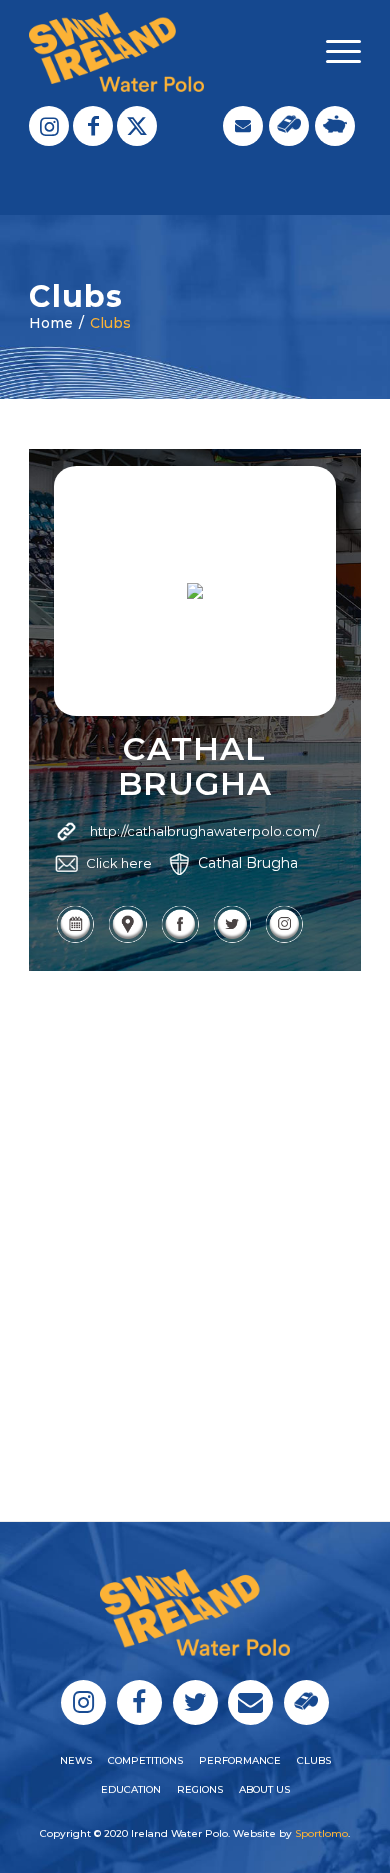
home (51, 323)
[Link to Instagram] (49, 126)
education (131, 1789)
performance (240, 1760)
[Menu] (333, 52)
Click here (119, 863)
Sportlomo (321, 1833)
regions (200, 1789)
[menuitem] (333, 52)
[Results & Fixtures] (75, 940)
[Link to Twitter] (137, 126)
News (76, 1760)
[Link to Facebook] (93, 126)
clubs (314, 1760)
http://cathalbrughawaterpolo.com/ (204, 831)
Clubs (110, 323)
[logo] (161, 52)
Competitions (145, 1760)
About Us (264, 1789)
